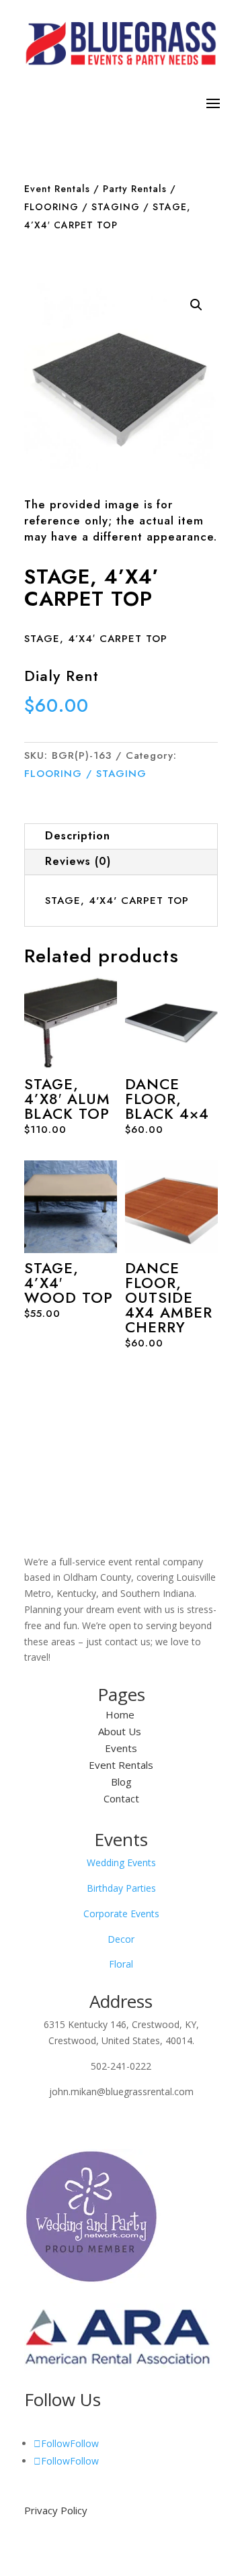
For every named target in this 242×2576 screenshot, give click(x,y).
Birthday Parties (121, 1888)
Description (78, 836)
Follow (84, 2443)
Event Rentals (57, 189)
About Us (121, 1731)
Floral (121, 1964)
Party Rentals (135, 189)
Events (121, 1748)
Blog (121, 1782)
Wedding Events (121, 1862)
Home (121, 1714)
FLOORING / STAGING (82, 207)
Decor (121, 1939)
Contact (121, 1798)
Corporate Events (121, 1914)
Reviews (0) (78, 861)
